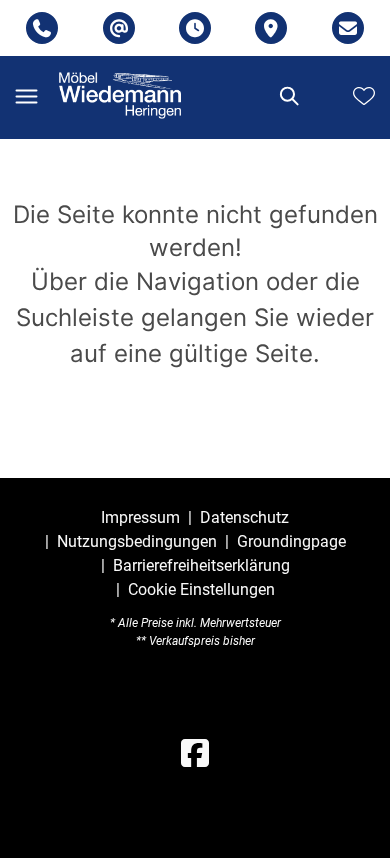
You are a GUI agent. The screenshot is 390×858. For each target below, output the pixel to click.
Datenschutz (244, 517)
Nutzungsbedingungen (137, 541)
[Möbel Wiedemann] (119, 95)
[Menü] (26, 96)
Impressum (140, 517)
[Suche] (288, 96)
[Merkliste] (364, 96)
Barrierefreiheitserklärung (201, 565)
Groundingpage (291, 541)
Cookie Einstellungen (201, 590)
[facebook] (195, 754)
